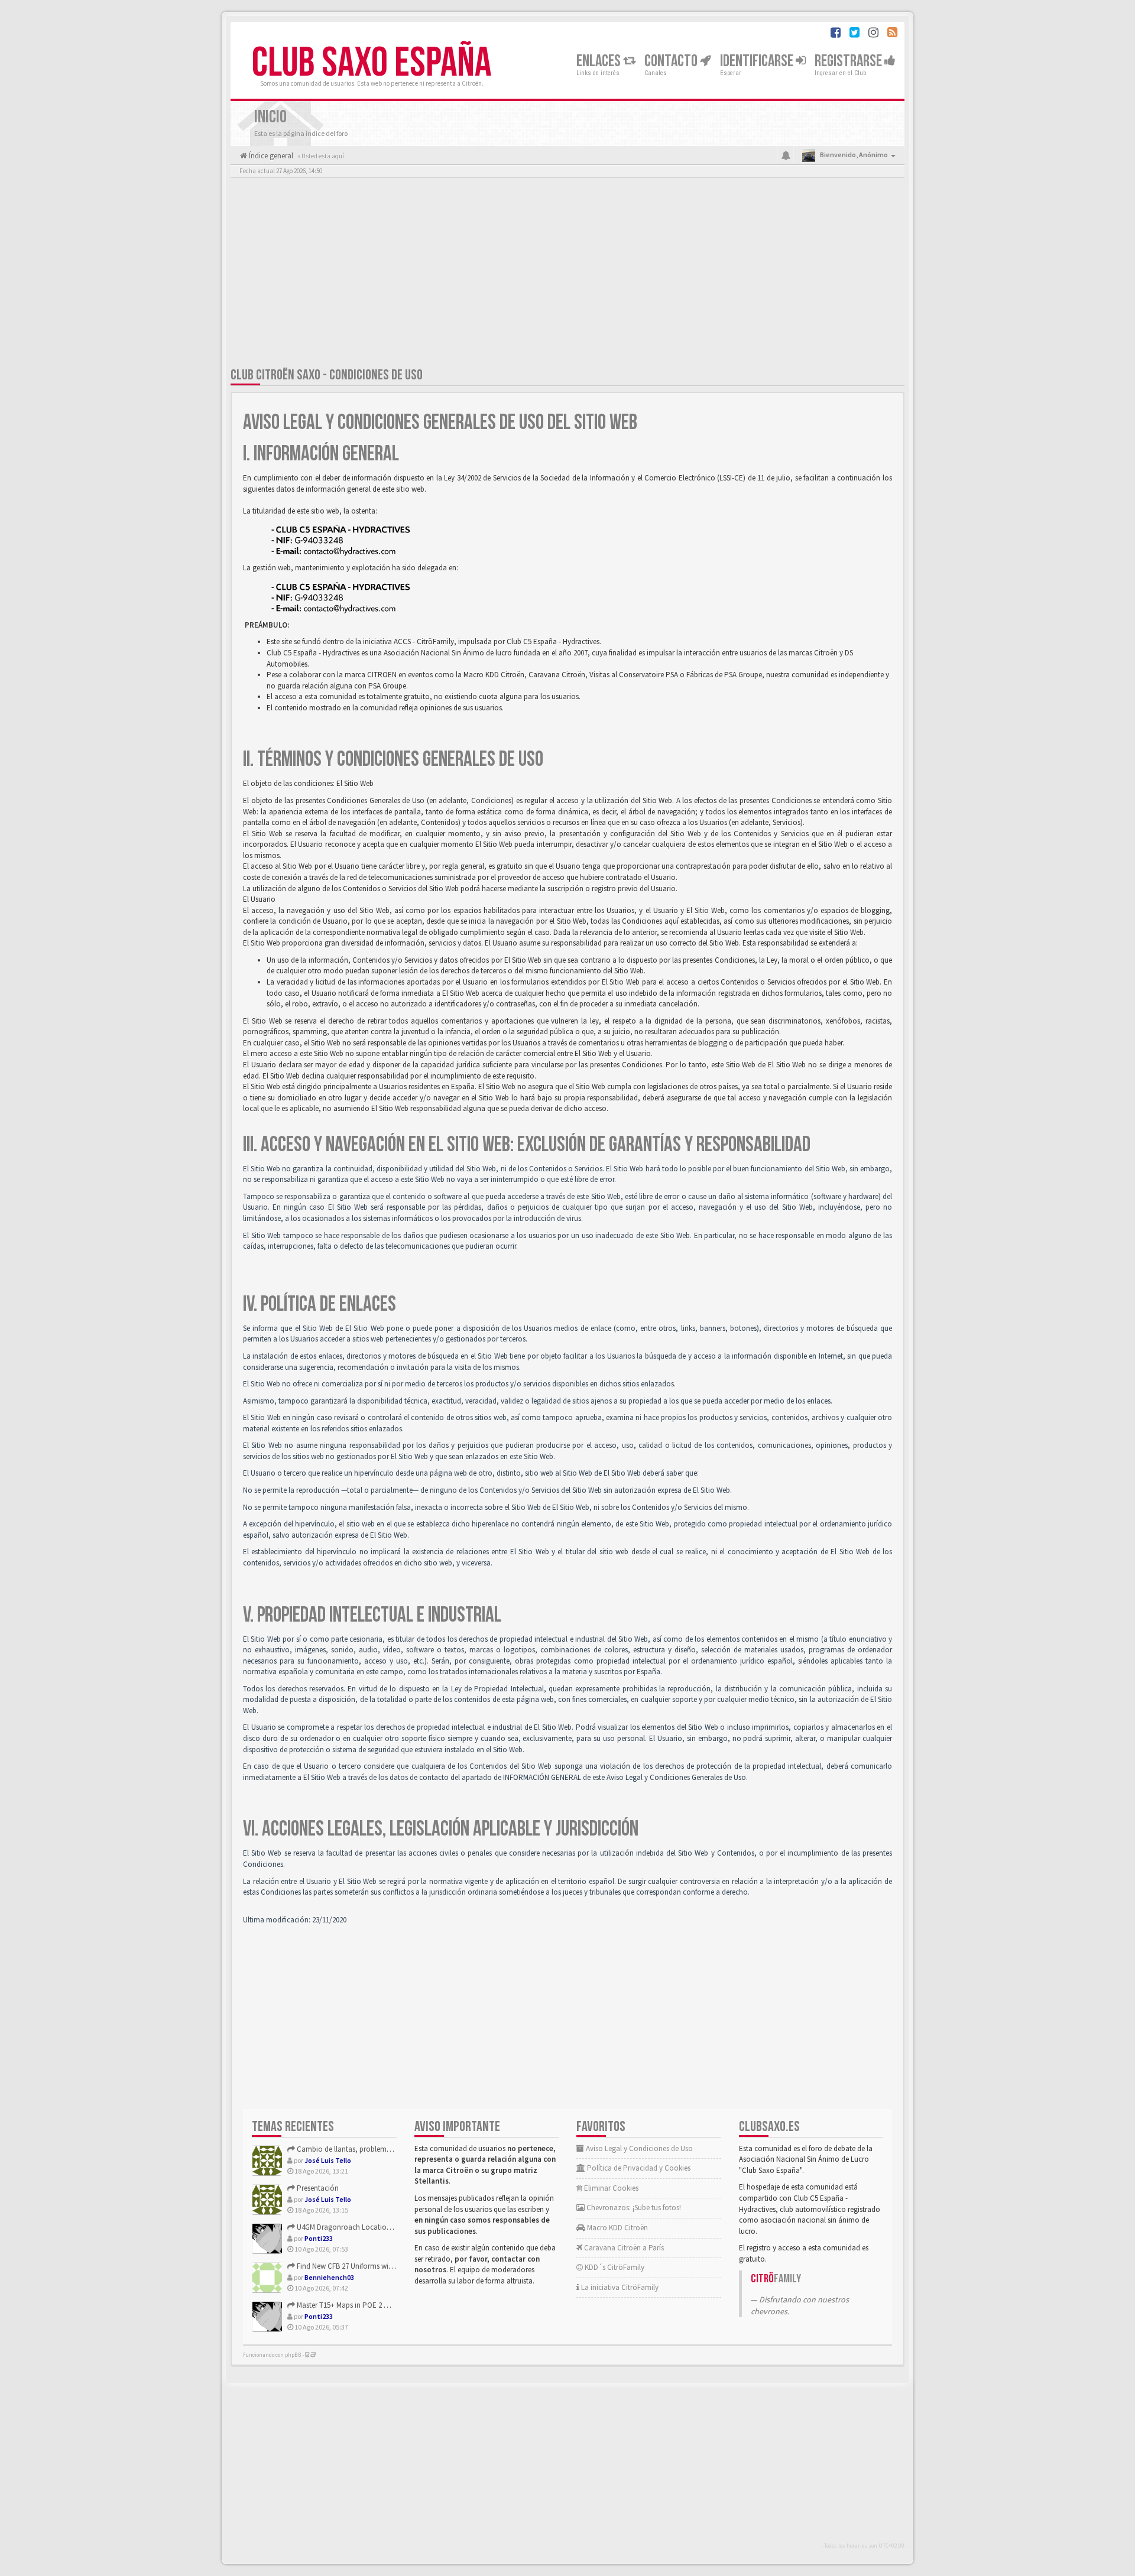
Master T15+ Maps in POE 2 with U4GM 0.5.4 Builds (374, 2305)
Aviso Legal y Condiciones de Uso (638, 2148)
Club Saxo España (372, 63)
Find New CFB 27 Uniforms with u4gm (355, 2266)
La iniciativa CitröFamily (619, 2287)
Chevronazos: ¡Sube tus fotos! (633, 2208)
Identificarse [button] (758, 61)
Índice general (270, 156)
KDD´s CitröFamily (614, 2267)
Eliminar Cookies (610, 2188)
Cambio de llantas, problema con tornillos (364, 2149)
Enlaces (600, 61)
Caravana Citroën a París (623, 2248)
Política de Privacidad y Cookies (638, 2168)
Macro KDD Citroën (617, 2228)
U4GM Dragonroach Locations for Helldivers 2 (368, 2227)
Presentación (317, 2188)
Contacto (672, 61)
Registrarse (849, 61)
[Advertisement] (567, 275)
